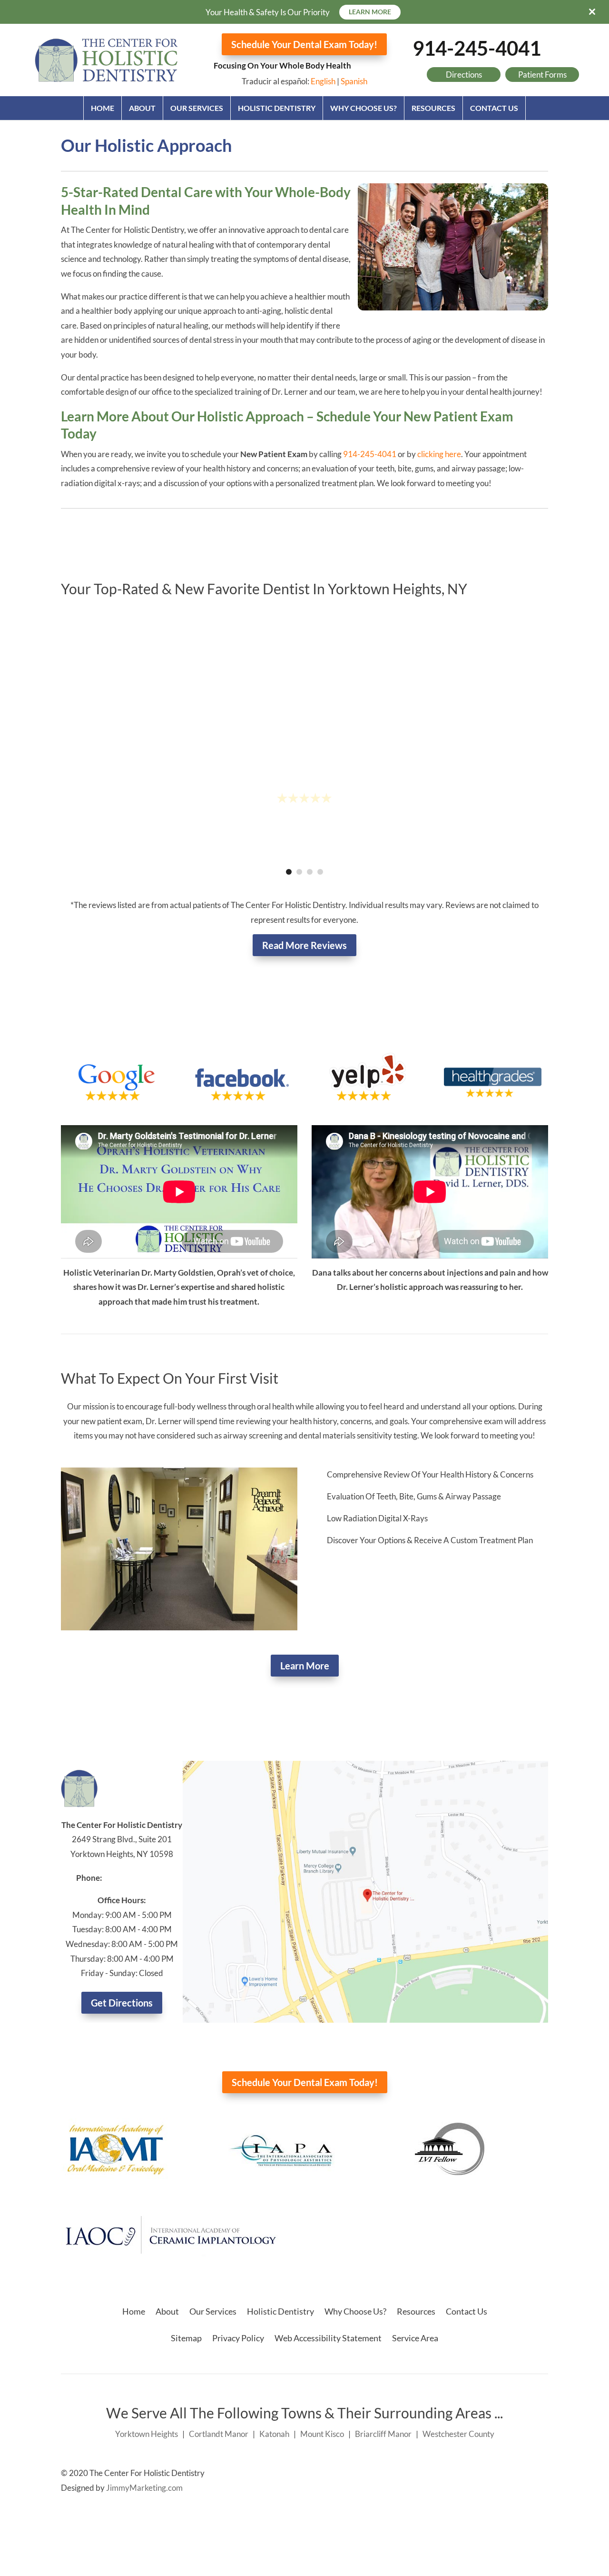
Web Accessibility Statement (328, 2338)
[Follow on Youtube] (540, 2474)
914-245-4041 (477, 48)
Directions (464, 75)
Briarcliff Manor (383, 2434)
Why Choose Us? (363, 108)
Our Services (197, 108)
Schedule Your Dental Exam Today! (304, 44)
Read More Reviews (304, 945)
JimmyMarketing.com (144, 2488)
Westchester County (458, 2434)
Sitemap (186, 2338)
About (142, 108)
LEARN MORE (370, 12)
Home (103, 108)
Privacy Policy (238, 2338)
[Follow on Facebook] (521, 2474)
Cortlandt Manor (219, 2434)
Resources (433, 108)
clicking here (439, 454)
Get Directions (122, 2003)
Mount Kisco (322, 2434)
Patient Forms (542, 75)
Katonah (274, 2434)
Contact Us (494, 108)
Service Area (415, 2338)
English (323, 81)
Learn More (305, 1666)
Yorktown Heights (147, 2434)
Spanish (354, 81)
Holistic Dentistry (277, 108)
